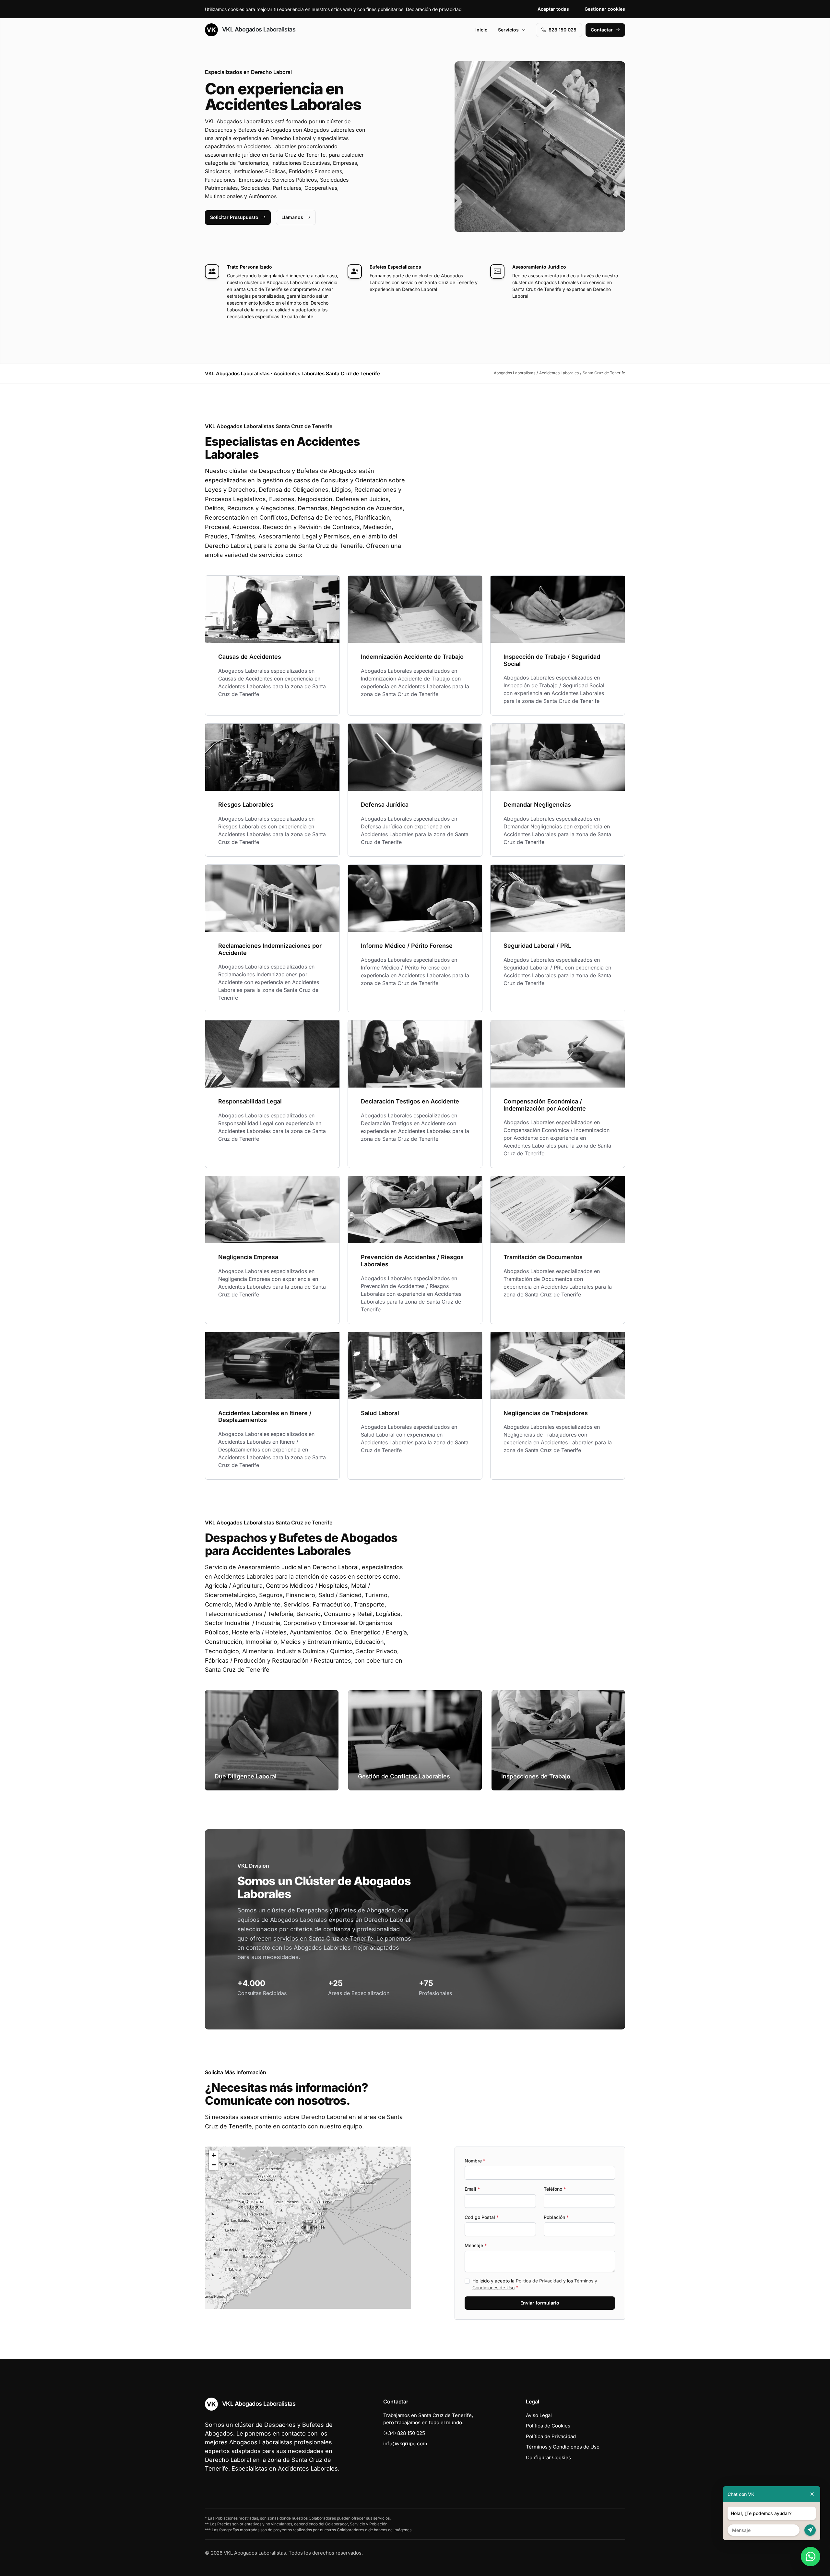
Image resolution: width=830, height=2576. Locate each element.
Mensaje (476, 2245)
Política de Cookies (548, 2426)
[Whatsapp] (811, 2557)
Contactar (602, 30)
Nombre (475, 2161)
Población (556, 2217)
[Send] (810, 2530)
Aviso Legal (539, 2415)
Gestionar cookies (605, 9)
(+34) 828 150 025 (404, 2433)
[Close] (812, 2494)
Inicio (481, 30)
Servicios (508, 30)
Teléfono (555, 2189)
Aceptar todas (553, 9)
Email (472, 2189)
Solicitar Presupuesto (234, 217)
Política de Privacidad (539, 2281)
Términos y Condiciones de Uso (563, 2447)
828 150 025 (563, 30)
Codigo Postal (482, 2217)
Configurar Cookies (548, 2457)
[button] (308, 2228)
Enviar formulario (540, 2303)
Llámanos (292, 217)
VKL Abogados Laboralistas (258, 29)
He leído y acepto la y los (535, 2284)
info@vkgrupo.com (405, 2444)
